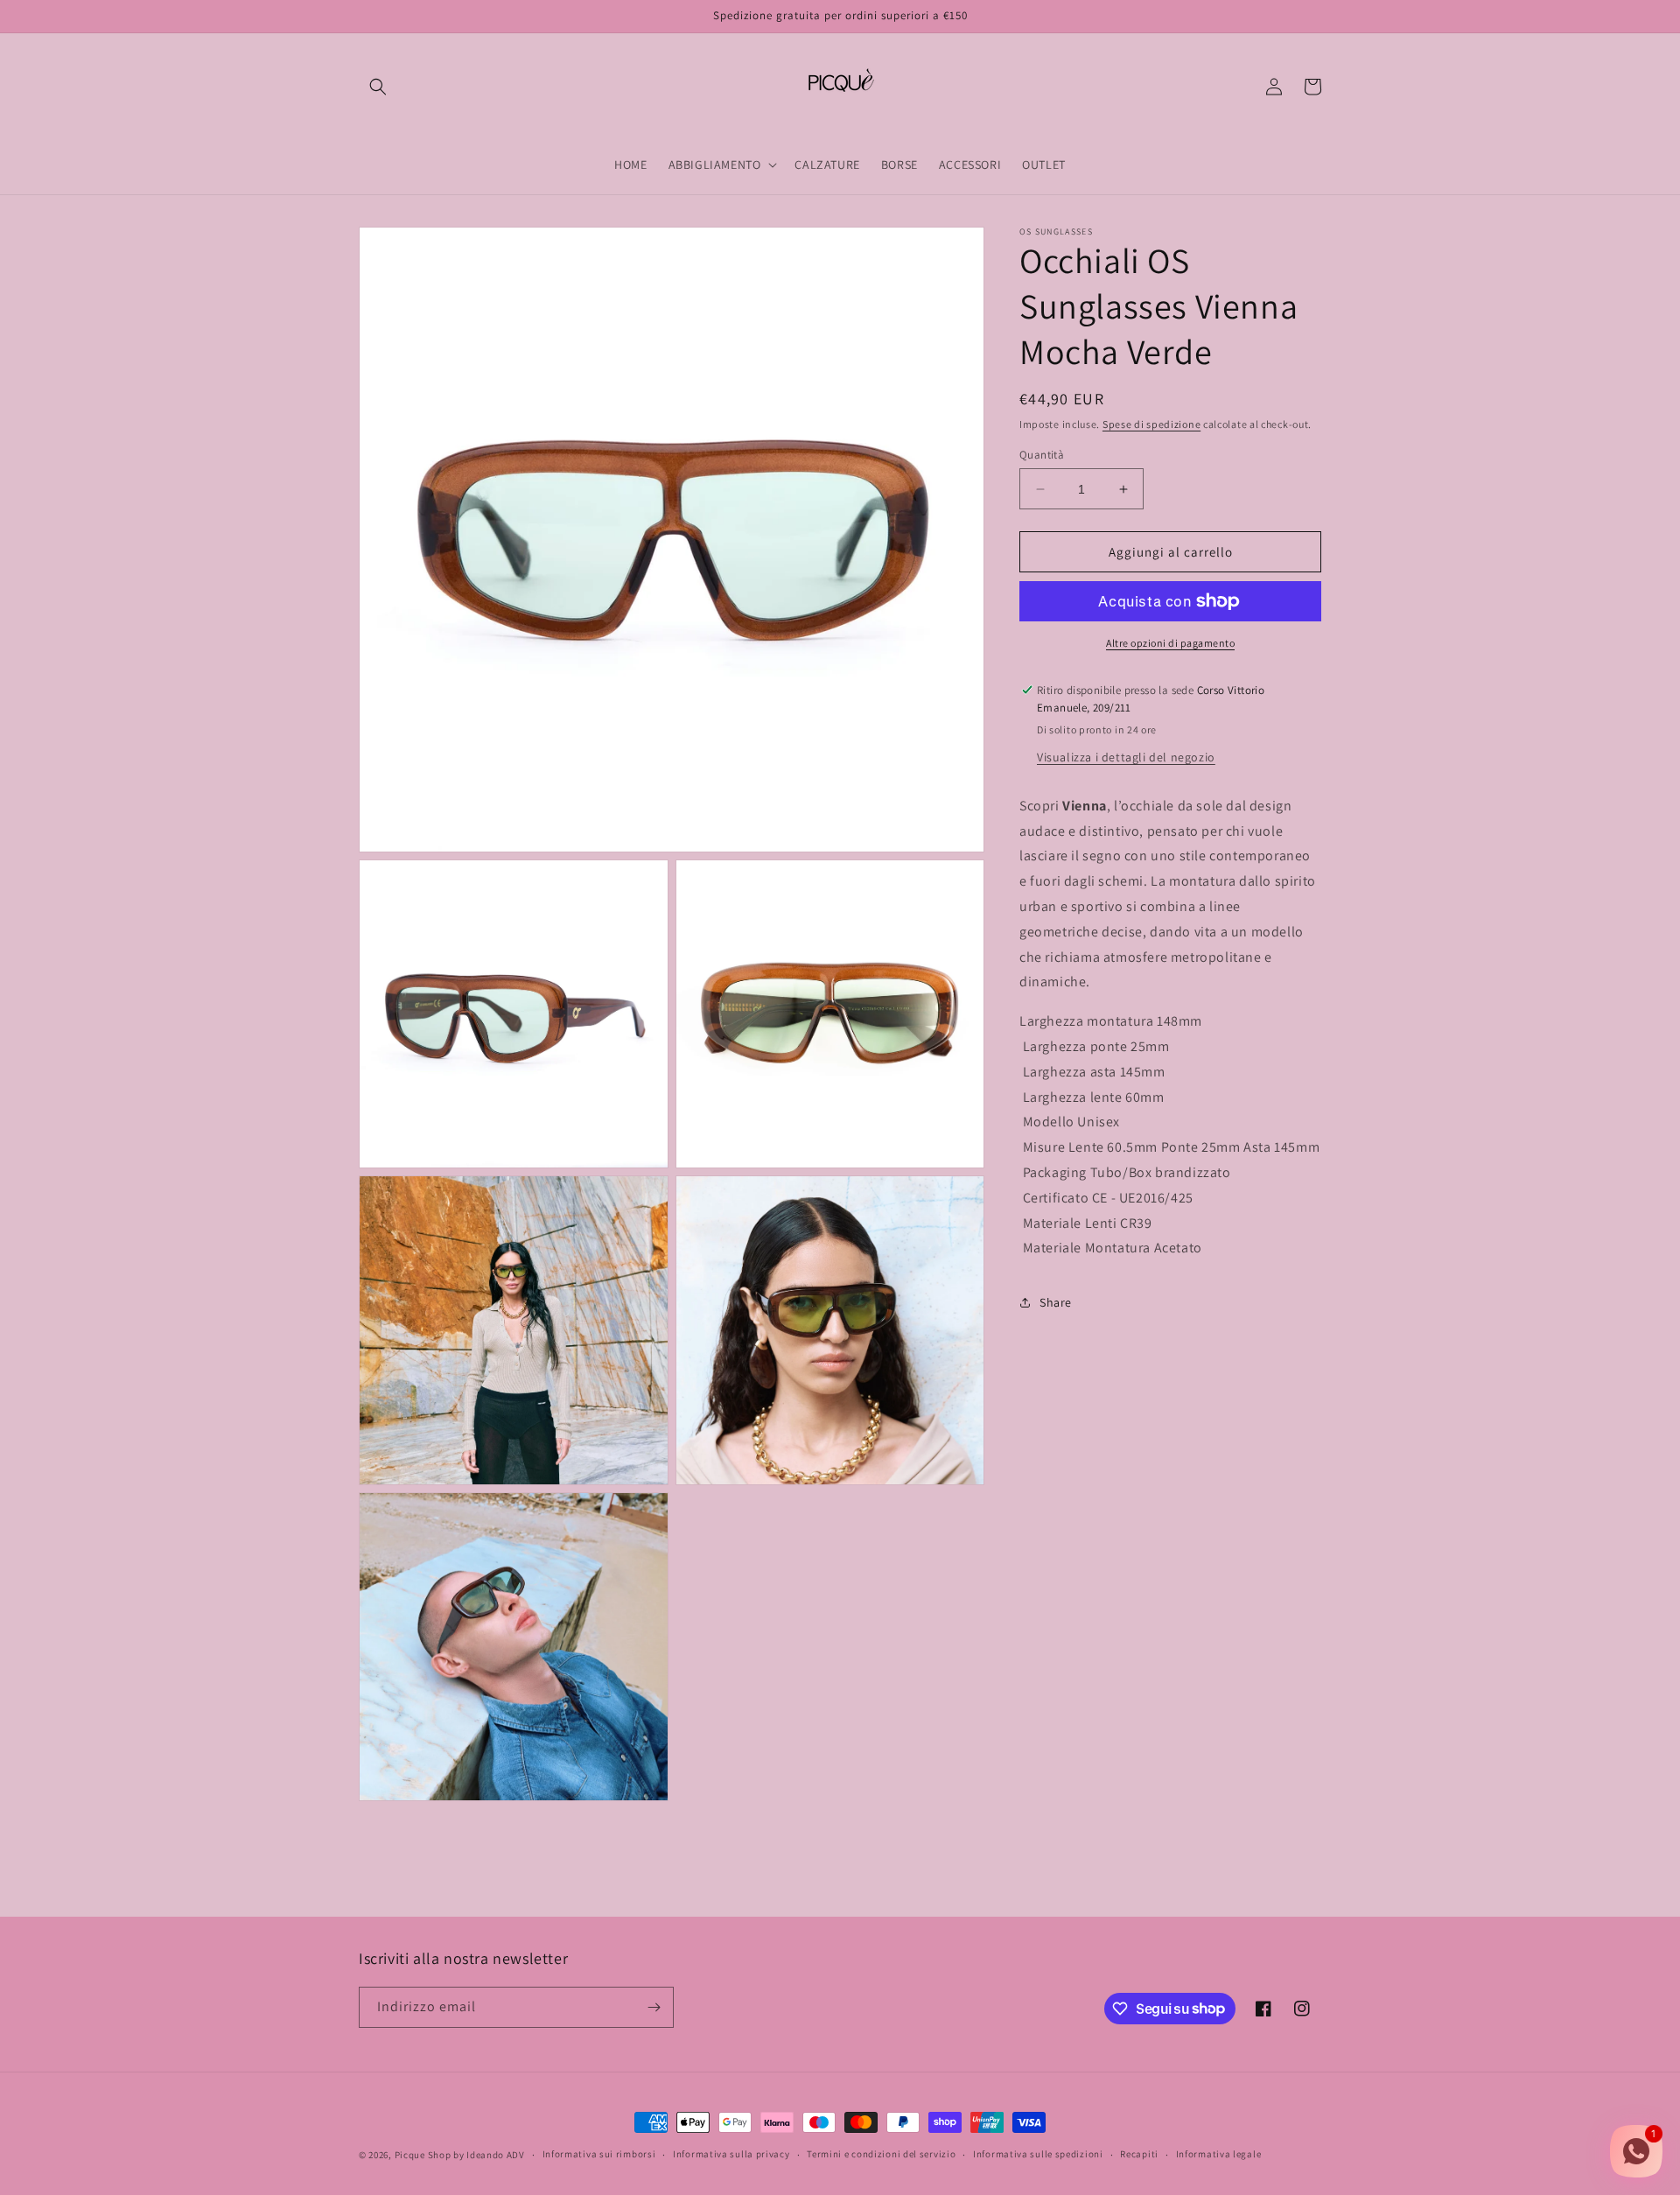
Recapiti (1139, 2154)
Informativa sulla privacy (731, 2154)
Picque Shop (423, 2155)
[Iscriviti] (654, 2007)
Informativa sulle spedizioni (1038, 2154)
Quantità (1042, 455)
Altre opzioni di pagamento (1170, 643)
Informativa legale (1219, 2154)
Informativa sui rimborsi (599, 2154)
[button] (378, 87)
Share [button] (1056, 1302)
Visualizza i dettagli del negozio (1126, 757)
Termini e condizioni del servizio (881, 2154)
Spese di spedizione (1151, 424)
